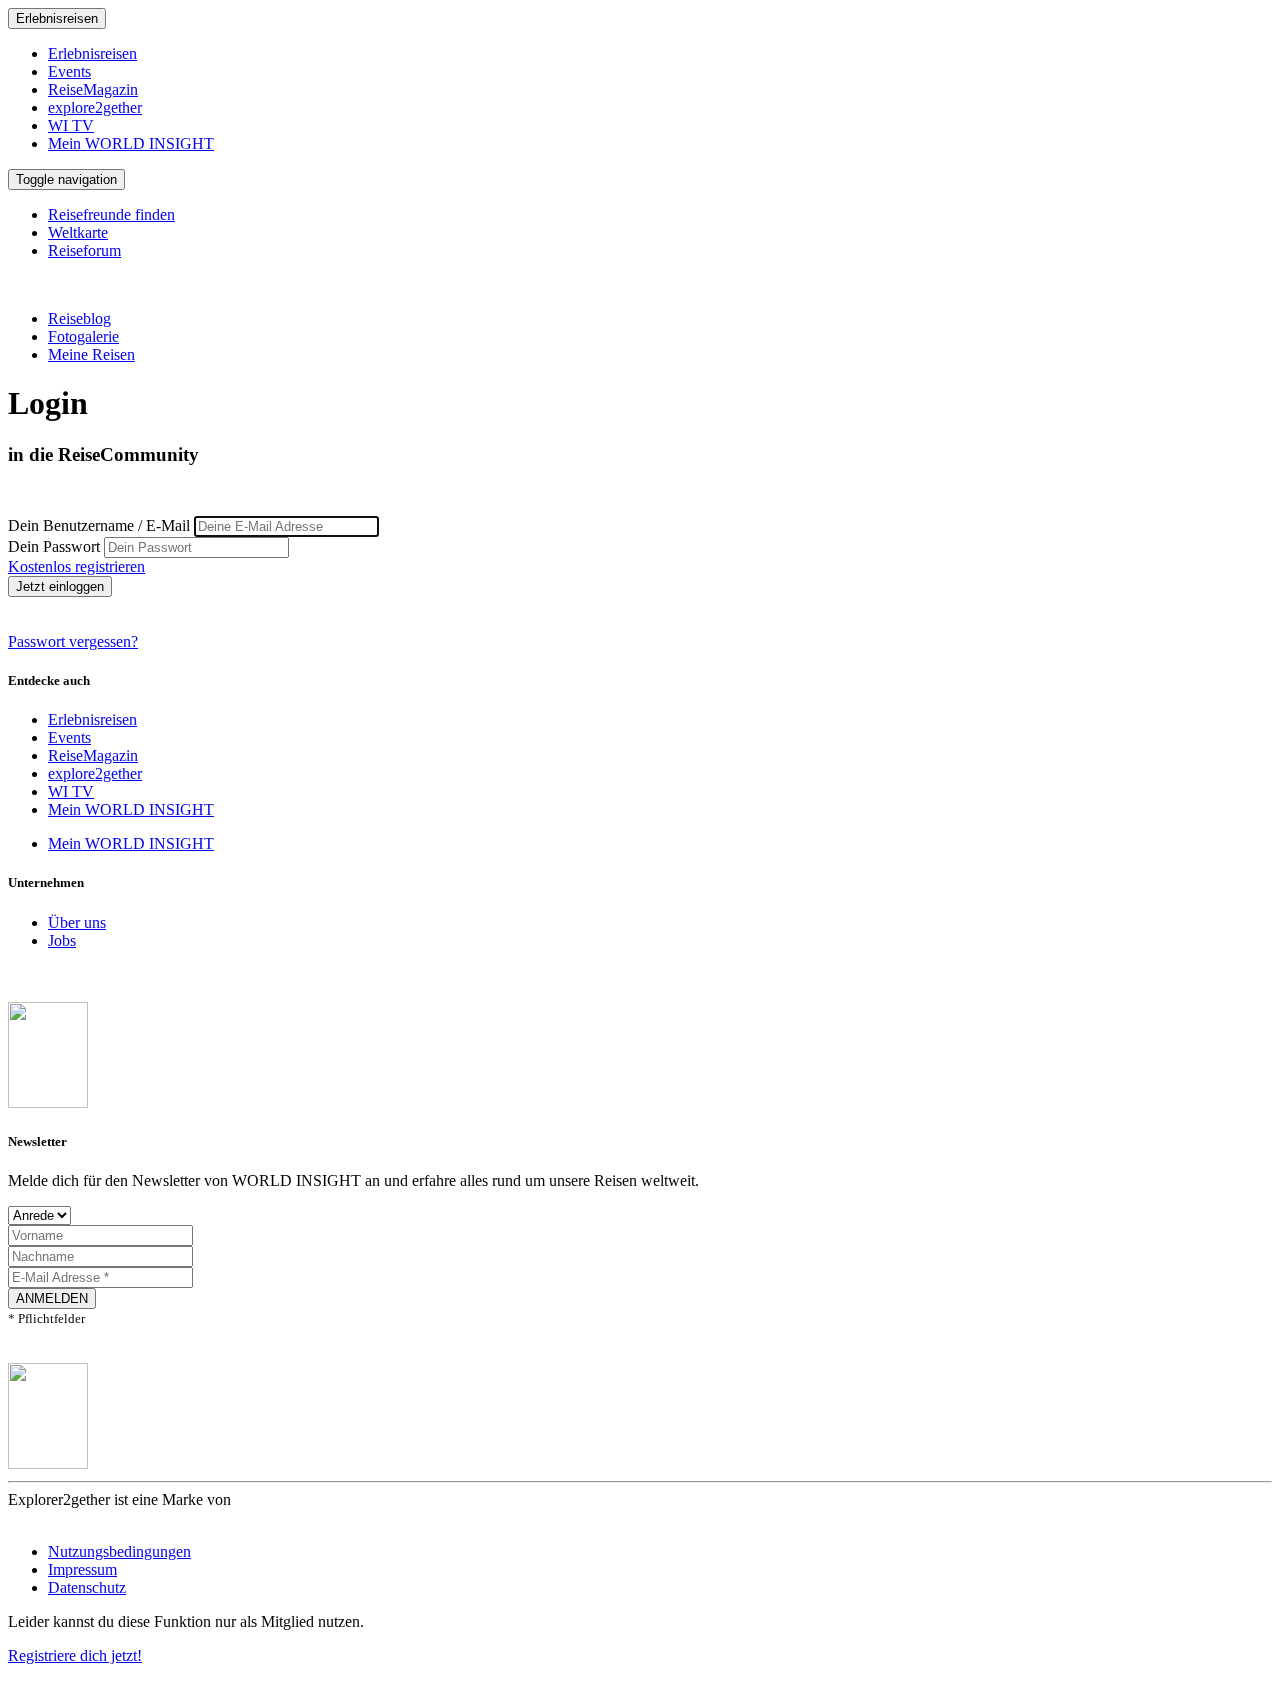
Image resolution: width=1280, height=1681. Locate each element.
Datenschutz (87, 1587)
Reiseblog (79, 318)
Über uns (77, 922)
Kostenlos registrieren (76, 566)
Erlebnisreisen (57, 18)
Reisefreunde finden (111, 214)
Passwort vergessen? (73, 641)
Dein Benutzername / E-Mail (99, 525)
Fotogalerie (83, 336)
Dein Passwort (54, 546)
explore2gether (95, 107)
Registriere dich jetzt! (75, 1655)
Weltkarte (78, 232)
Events (69, 71)
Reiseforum (84, 250)
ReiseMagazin (93, 89)
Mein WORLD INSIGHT (131, 143)
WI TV (71, 125)
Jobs (62, 940)
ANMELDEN (52, 1298)
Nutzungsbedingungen (119, 1551)
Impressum (82, 1569)
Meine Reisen (91, 354)
